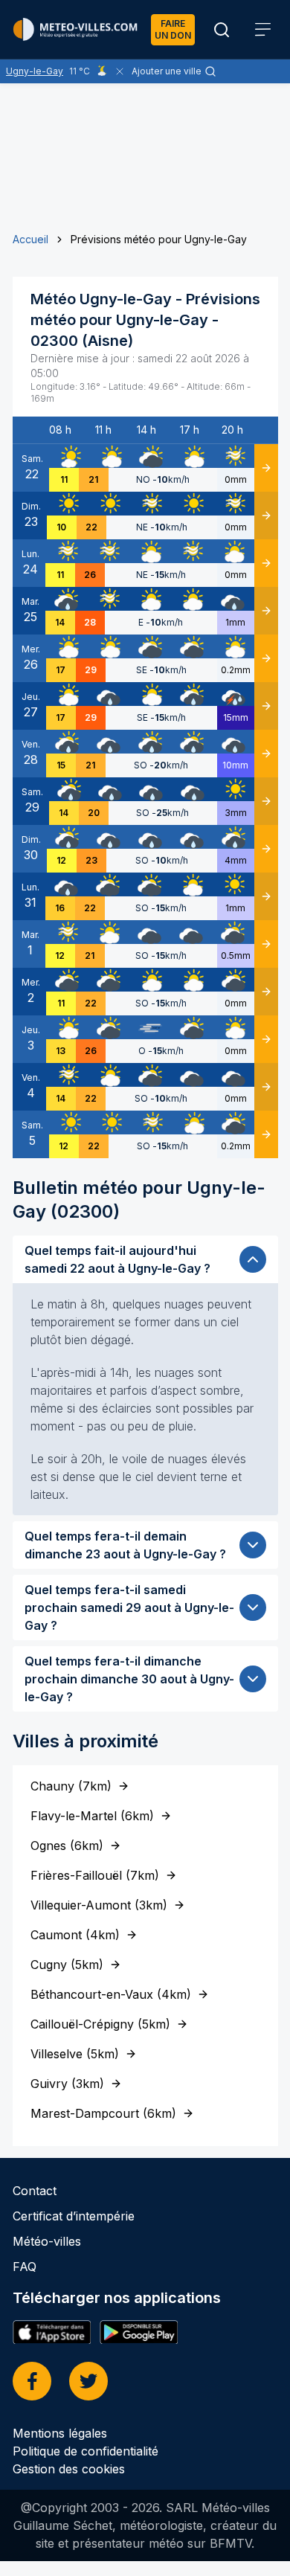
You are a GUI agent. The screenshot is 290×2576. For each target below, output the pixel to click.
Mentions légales (60, 2433)
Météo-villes (47, 2241)
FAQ (25, 2267)
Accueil (30, 239)
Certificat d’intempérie (74, 2216)
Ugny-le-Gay (35, 71)
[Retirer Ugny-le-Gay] (120, 71)
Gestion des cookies (69, 2469)
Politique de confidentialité (86, 2451)
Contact (35, 2191)
